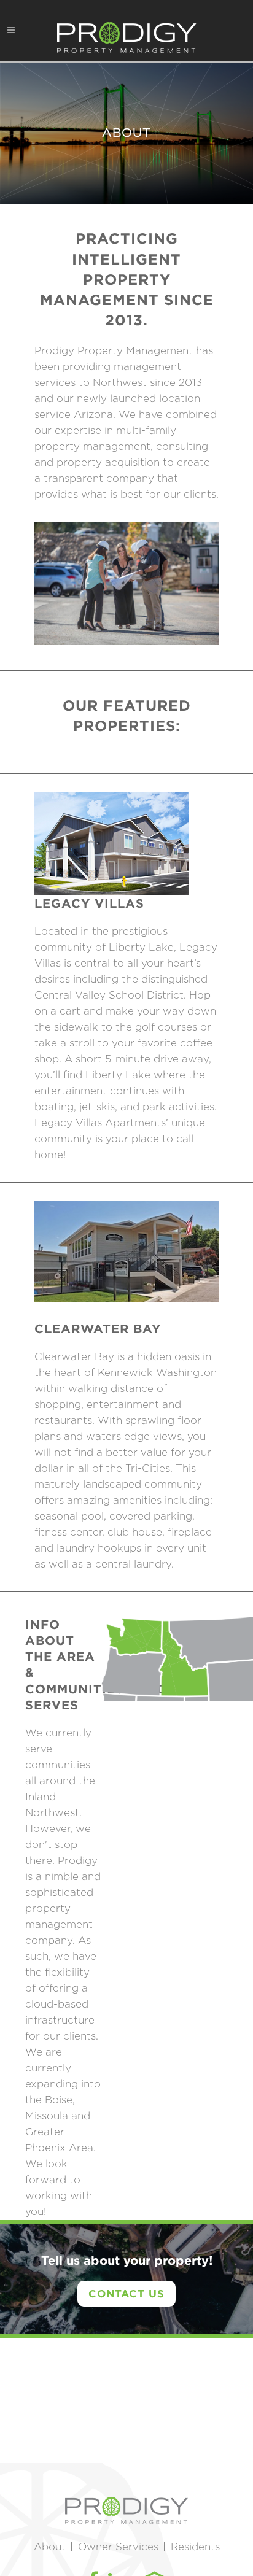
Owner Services (118, 2547)
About (50, 2547)
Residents (195, 2547)
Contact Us (126, 2293)
